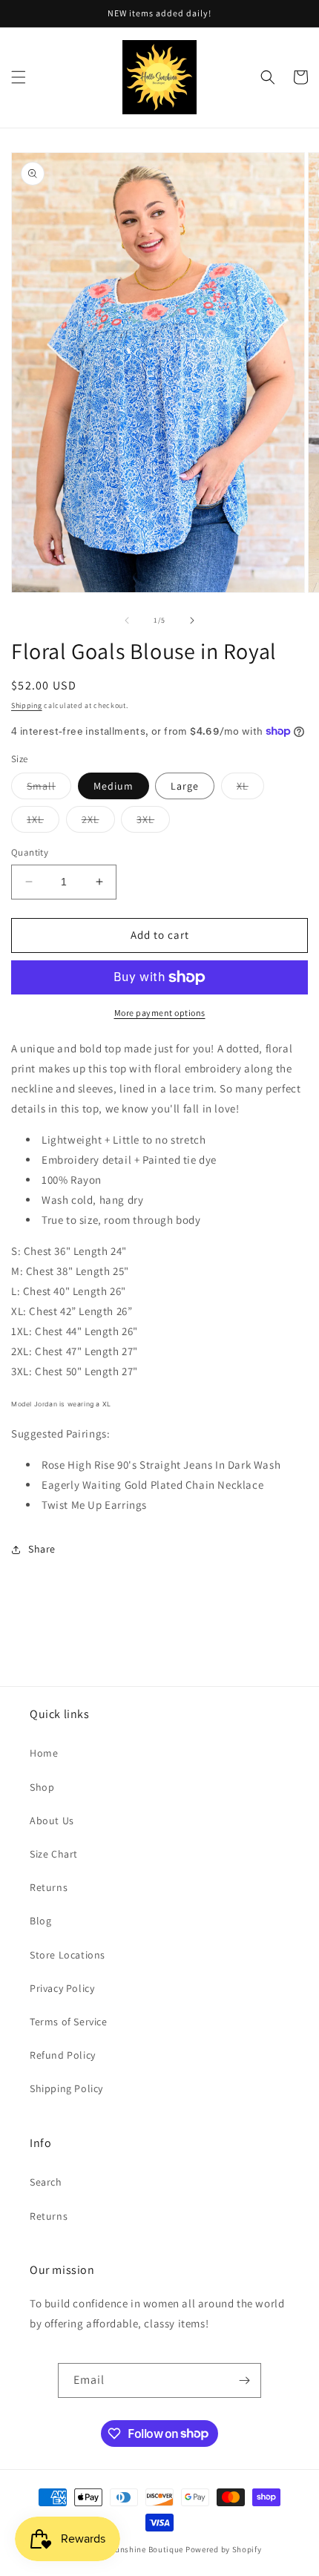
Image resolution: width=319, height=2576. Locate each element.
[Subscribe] (244, 2380)
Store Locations (68, 1955)
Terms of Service (69, 2022)
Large (185, 786)
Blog (40, 1921)
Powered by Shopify (224, 2549)
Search (46, 2182)
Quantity (30, 852)
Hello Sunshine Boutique (137, 2549)
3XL (153, 822)
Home (44, 1753)
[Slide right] (192, 620)
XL (250, 789)
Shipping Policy (66, 2088)
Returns (49, 1887)
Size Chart (54, 1854)
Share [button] (42, 1549)
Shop (42, 1787)
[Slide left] (127, 620)
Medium (114, 786)
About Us (52, 1820)
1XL (43, 822)
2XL (98, 822)
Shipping (27, 705)
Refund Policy (63, 2055)
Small (49, 789)
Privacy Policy (62, 1988)
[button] (19, 77)
